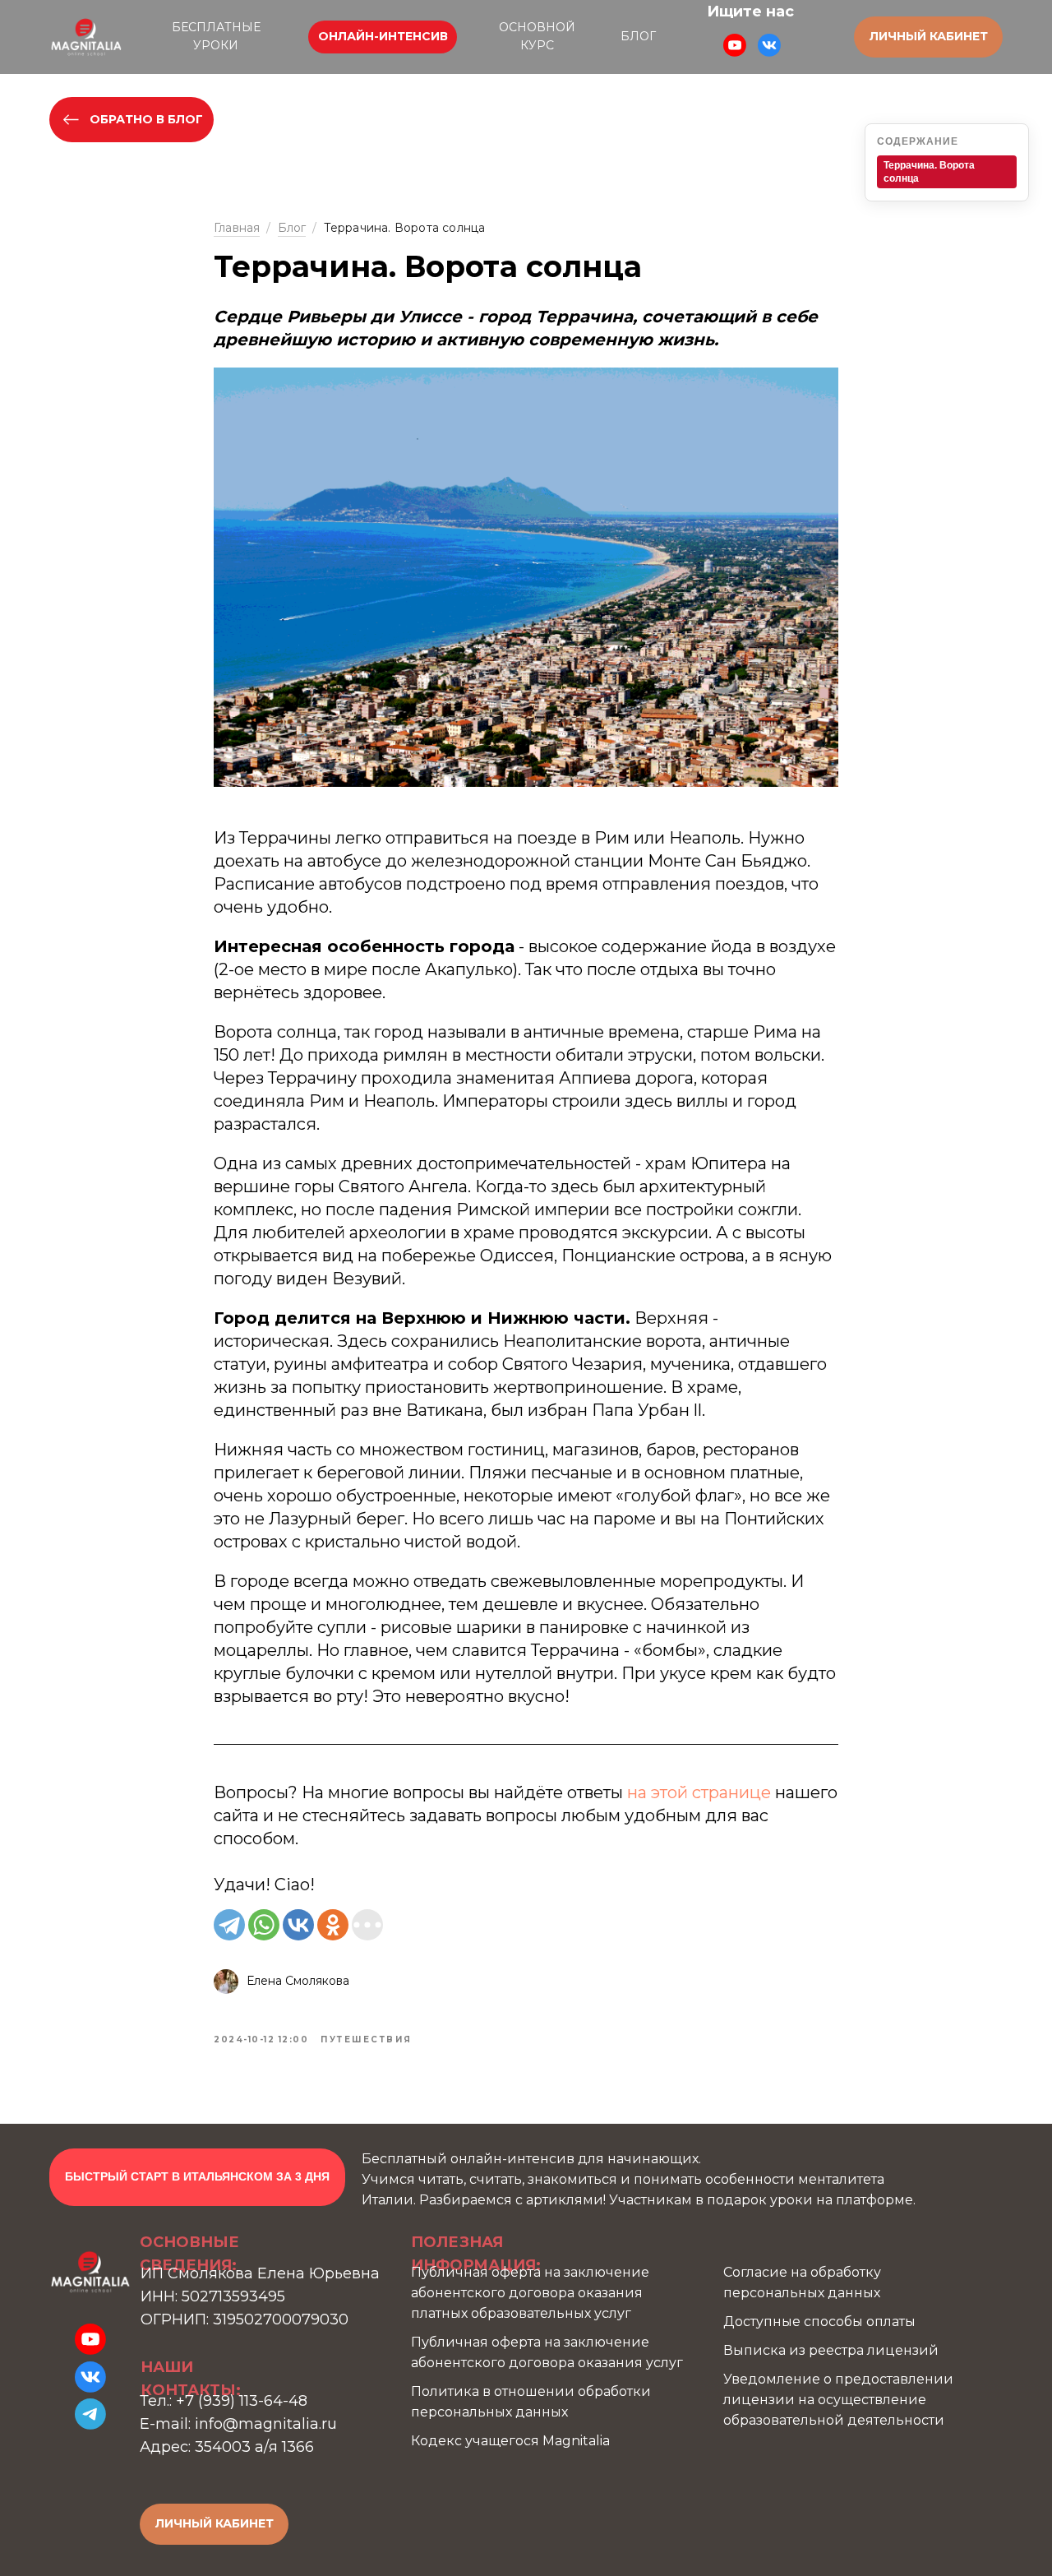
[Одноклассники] (333, 1925)
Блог (292, 228)
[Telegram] (229, 1925)
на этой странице (699, 1792)
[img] (86, 37)
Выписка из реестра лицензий (831, 2350)
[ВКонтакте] (298, 1925)
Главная (237, 228)
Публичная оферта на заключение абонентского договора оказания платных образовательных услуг (530, 2293)
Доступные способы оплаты (819, 2322)
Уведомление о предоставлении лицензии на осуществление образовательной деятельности (838, 2400)
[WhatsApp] (264, 1925)
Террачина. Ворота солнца (929, 172)
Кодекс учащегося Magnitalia (510, 2441)
